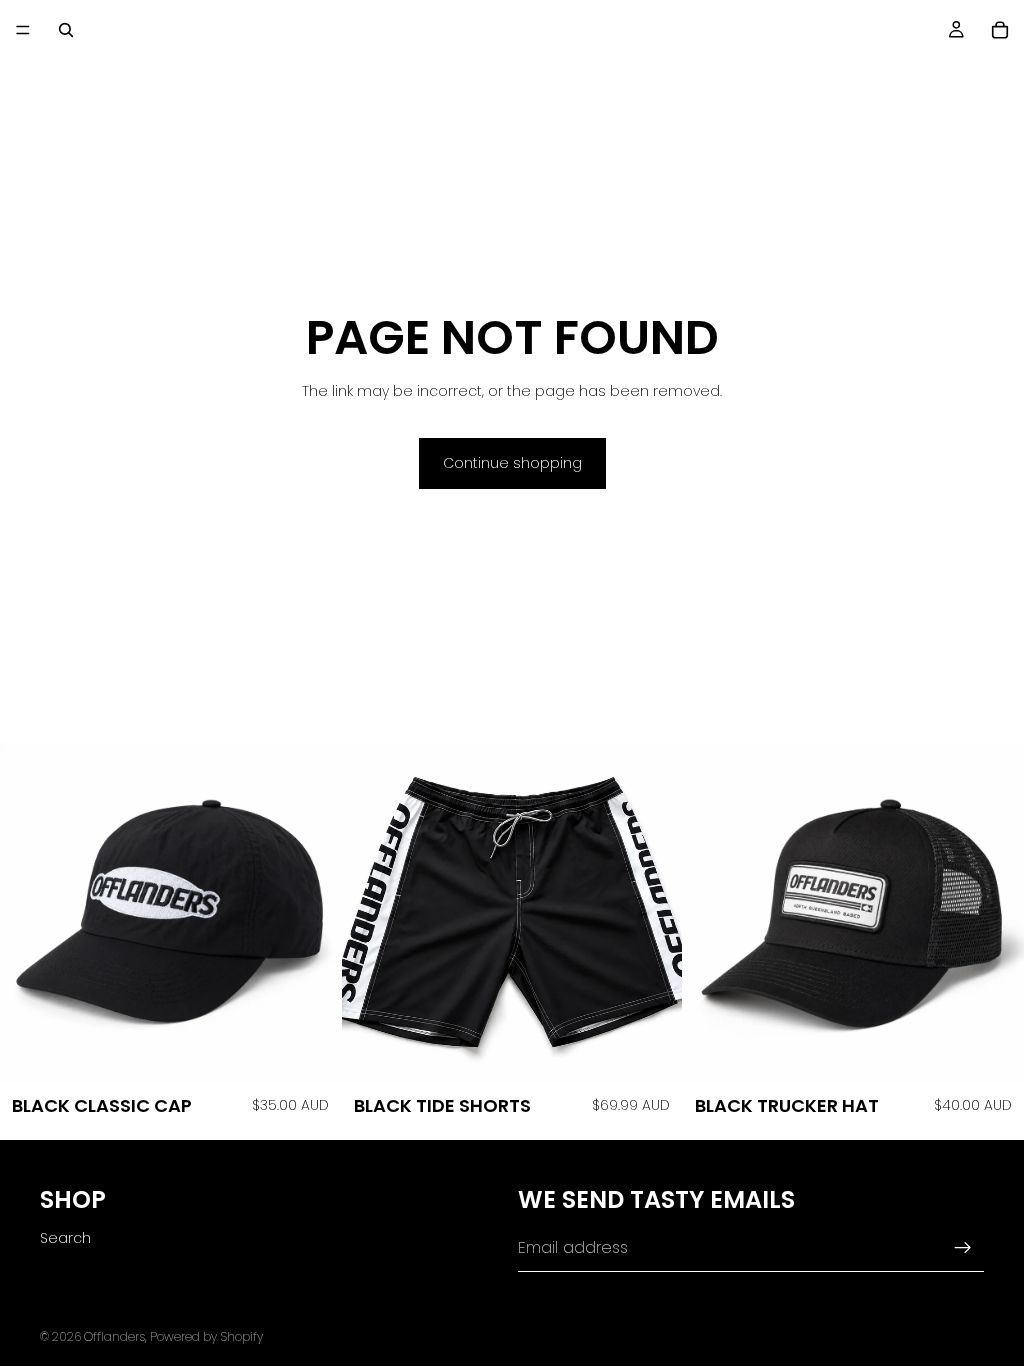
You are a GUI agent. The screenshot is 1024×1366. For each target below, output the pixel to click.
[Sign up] (963, 1248)
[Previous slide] (372, 914)
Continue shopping (512, 463)
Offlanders (114, 1336)
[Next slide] (652, 914)
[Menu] (23, 30)
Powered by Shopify (206, 1336)
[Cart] (1000, 30)
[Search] (66, 30)
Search (65, 1238)
